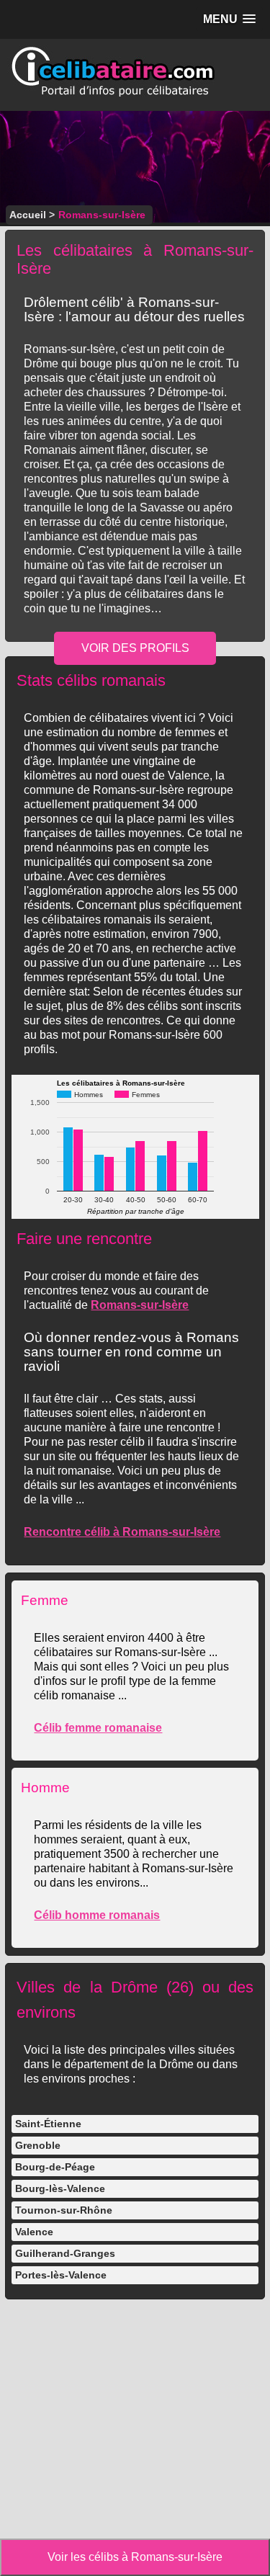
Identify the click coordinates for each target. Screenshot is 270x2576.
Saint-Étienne (48, 2124)
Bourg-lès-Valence (60, 2188)
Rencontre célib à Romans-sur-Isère (122, 1532)
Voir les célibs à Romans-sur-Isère (135, 2557)
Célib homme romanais (97, 1915)
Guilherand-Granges (65, 2253)
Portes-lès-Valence (61, 2275)
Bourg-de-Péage (55, 2167)
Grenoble (38, 2145)
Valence (34, 2232)
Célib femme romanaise (98, 1728)
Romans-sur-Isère (140, 1305)
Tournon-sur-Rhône (64, 2210)
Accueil (28, 215)
